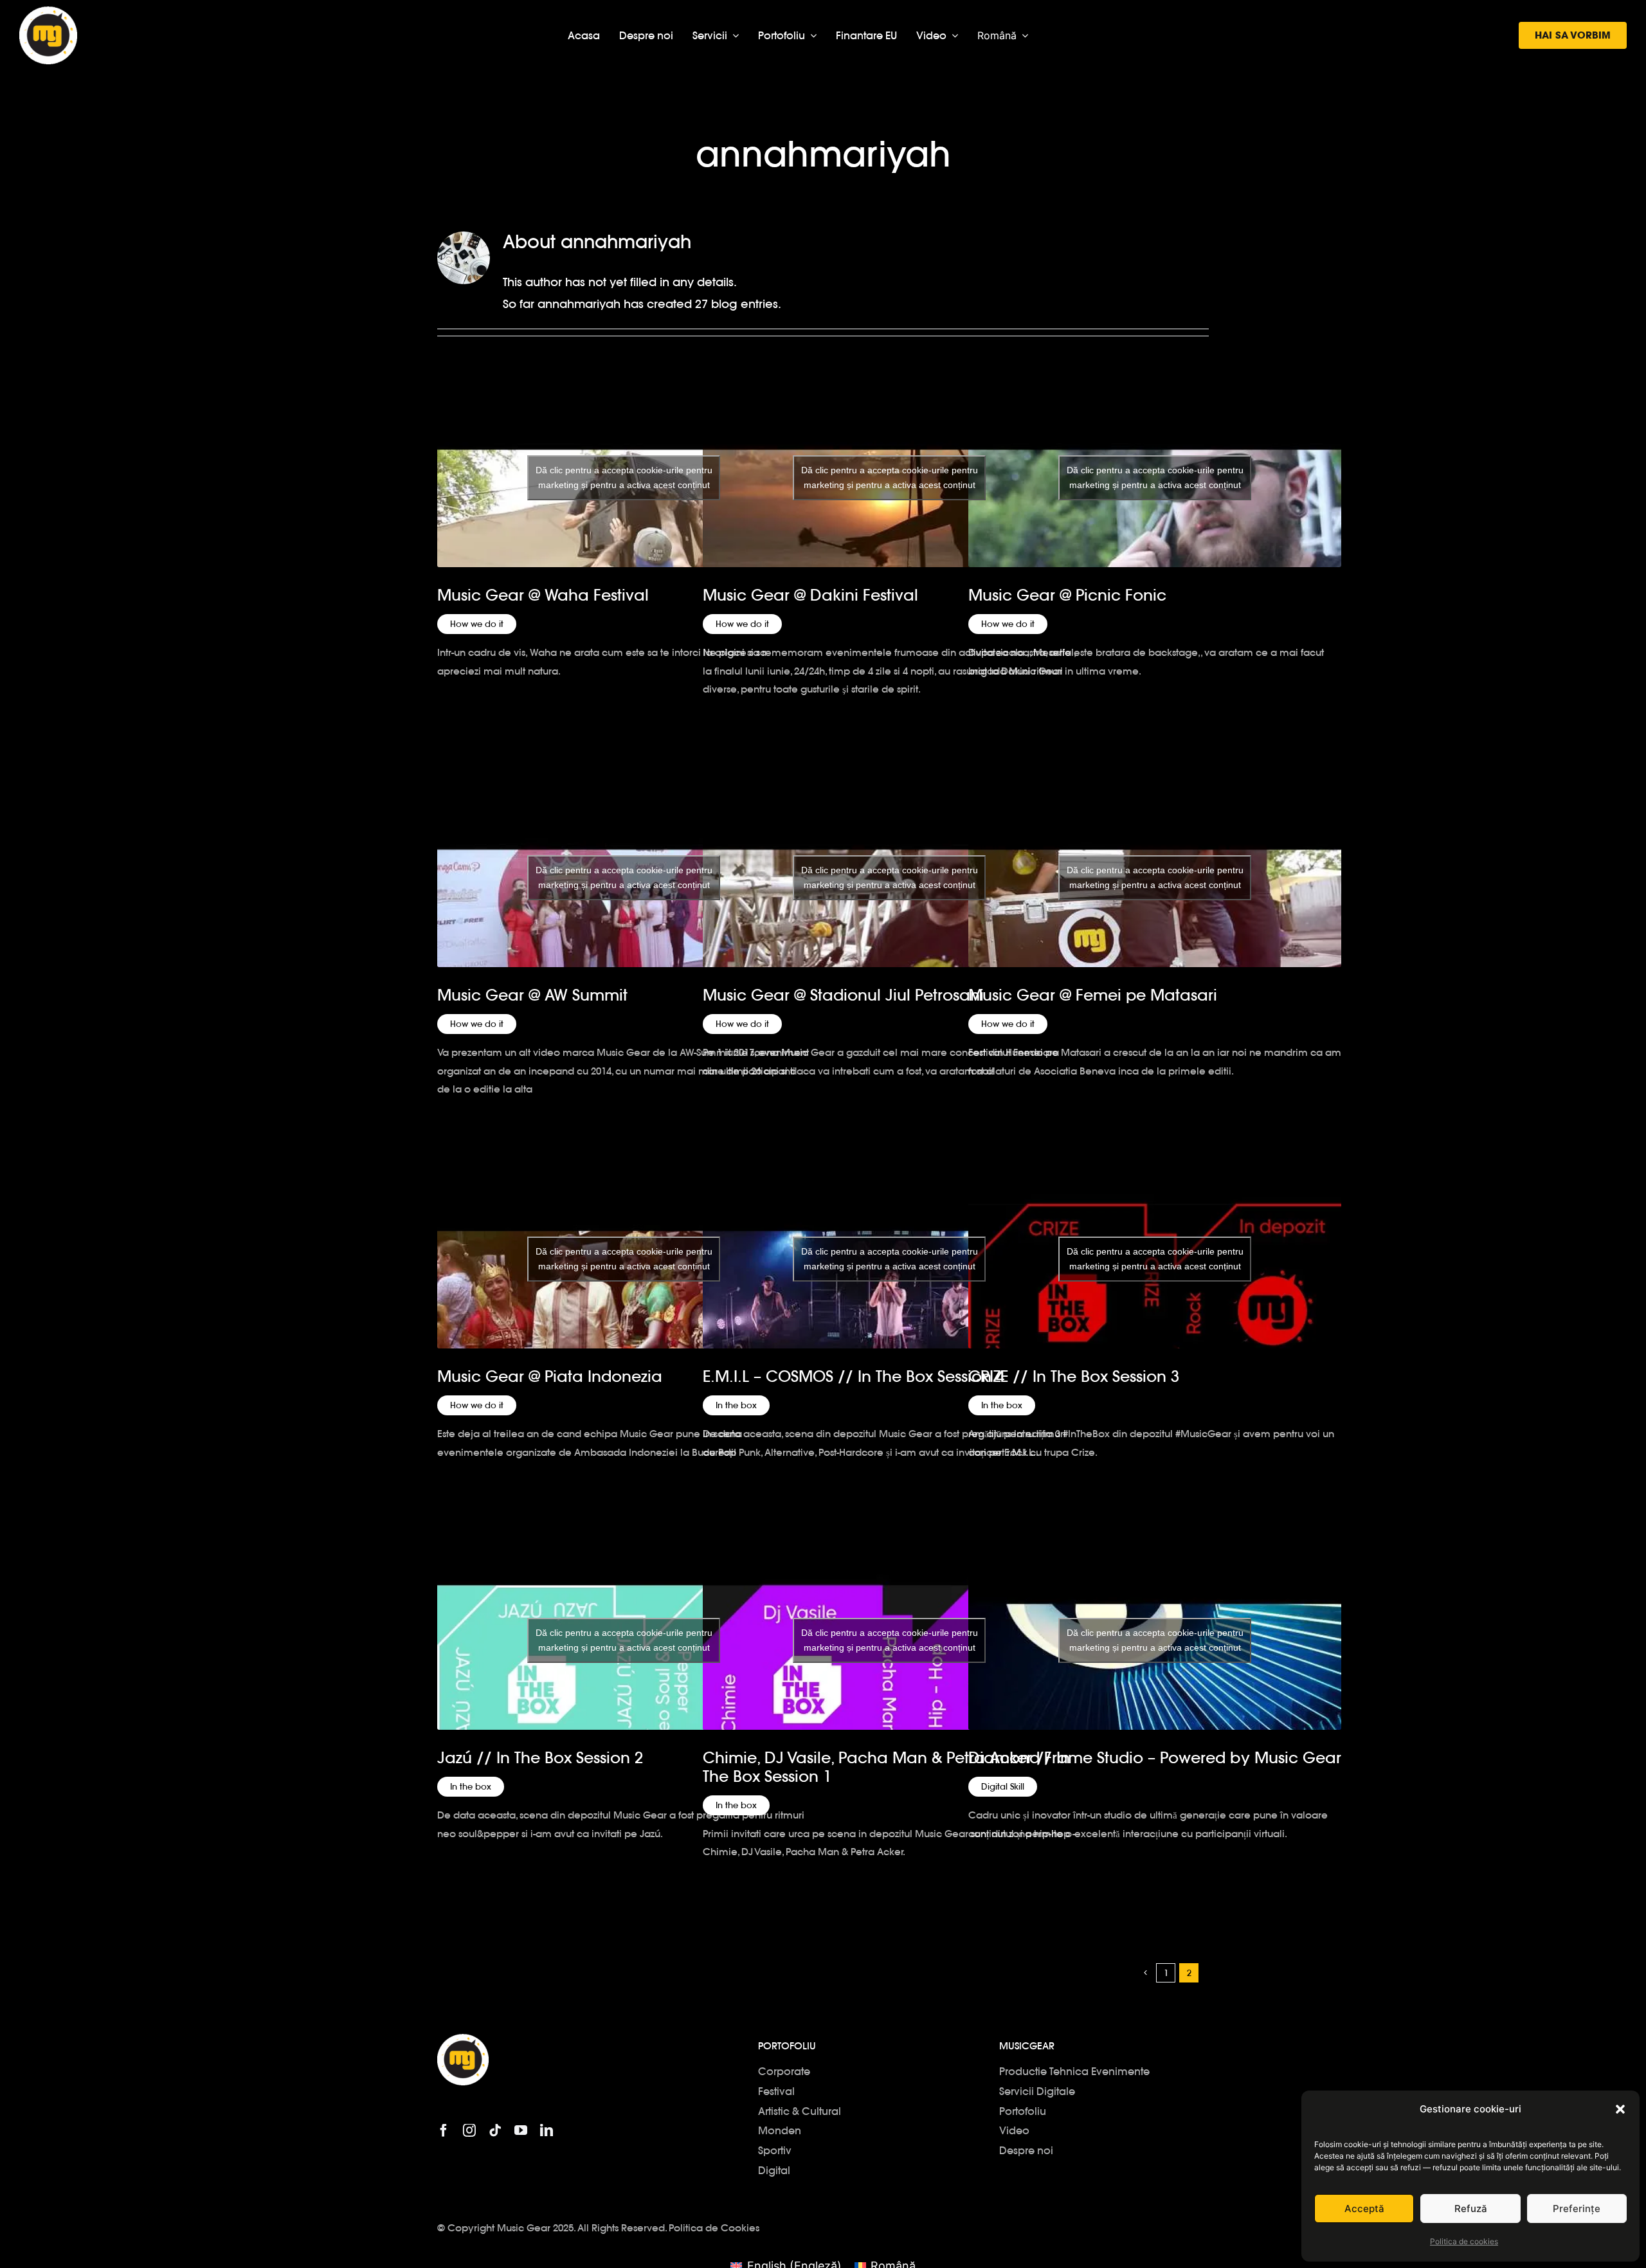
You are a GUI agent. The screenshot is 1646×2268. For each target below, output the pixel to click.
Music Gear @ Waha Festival (543, 595)
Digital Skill (1003, 1787)
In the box (736, 1405)
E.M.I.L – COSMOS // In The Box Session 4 (854, 1376)
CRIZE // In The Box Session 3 (1074, 1376)
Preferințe (1577, 2209)
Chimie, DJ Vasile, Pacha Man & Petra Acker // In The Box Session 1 (886, 1767)
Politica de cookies (1464, 2241)
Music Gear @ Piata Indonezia (550, 1376)
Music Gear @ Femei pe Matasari (1093, 995)
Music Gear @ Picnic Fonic (1067, 595)
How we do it (477, 624)
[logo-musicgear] (48, 12)
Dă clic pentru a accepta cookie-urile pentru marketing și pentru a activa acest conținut (624, 477)
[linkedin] (547, 2130)
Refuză (1471, 2209)
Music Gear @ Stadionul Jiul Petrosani (843, 995)
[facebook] (444, 2130)
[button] (1620, 2109)
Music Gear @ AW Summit (532, 995)
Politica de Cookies (714, 2228)
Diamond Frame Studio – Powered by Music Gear (1155, 1758)
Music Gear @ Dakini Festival (810, 595)
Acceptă (1364, 2209)
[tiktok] (495, 2130)
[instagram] (469, 2130)
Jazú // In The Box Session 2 (540, 1758)
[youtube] (521, 2130)
